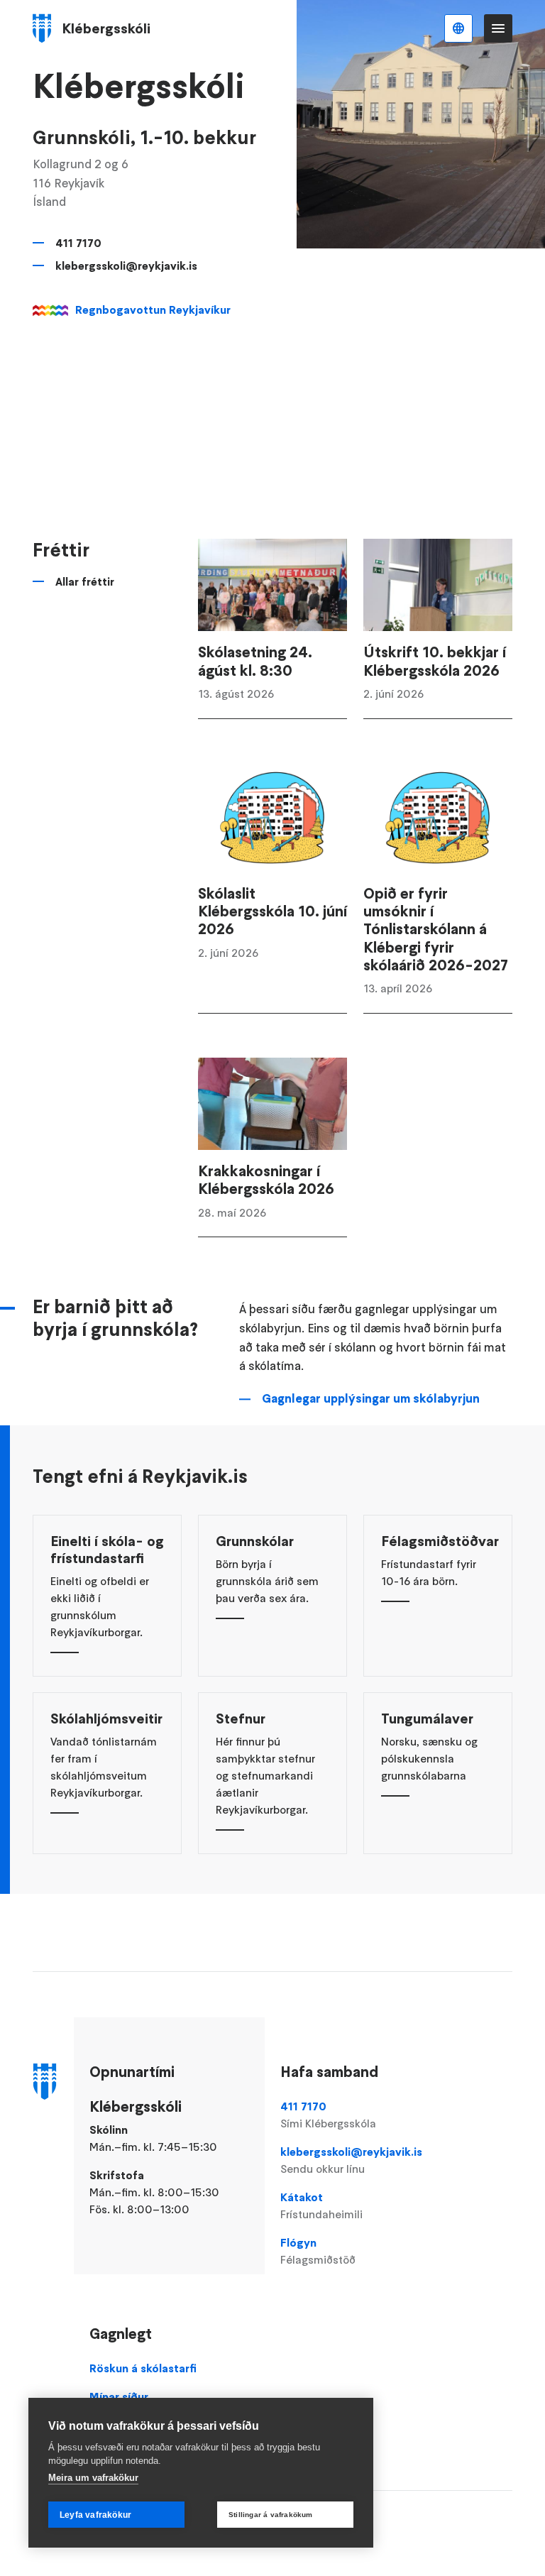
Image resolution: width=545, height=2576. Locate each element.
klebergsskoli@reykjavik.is (126, 265)
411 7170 (78, 243)
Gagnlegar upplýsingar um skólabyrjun (371, 1398)
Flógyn (318, 2251)
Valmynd (498, 28)
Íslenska (458, 28)
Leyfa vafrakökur (95, 2515)
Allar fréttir (85, 581)
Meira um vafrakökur (93, 2478)
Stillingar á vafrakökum (271, 2515)
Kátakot (321, 2205)
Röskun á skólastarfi (143, 2368)
